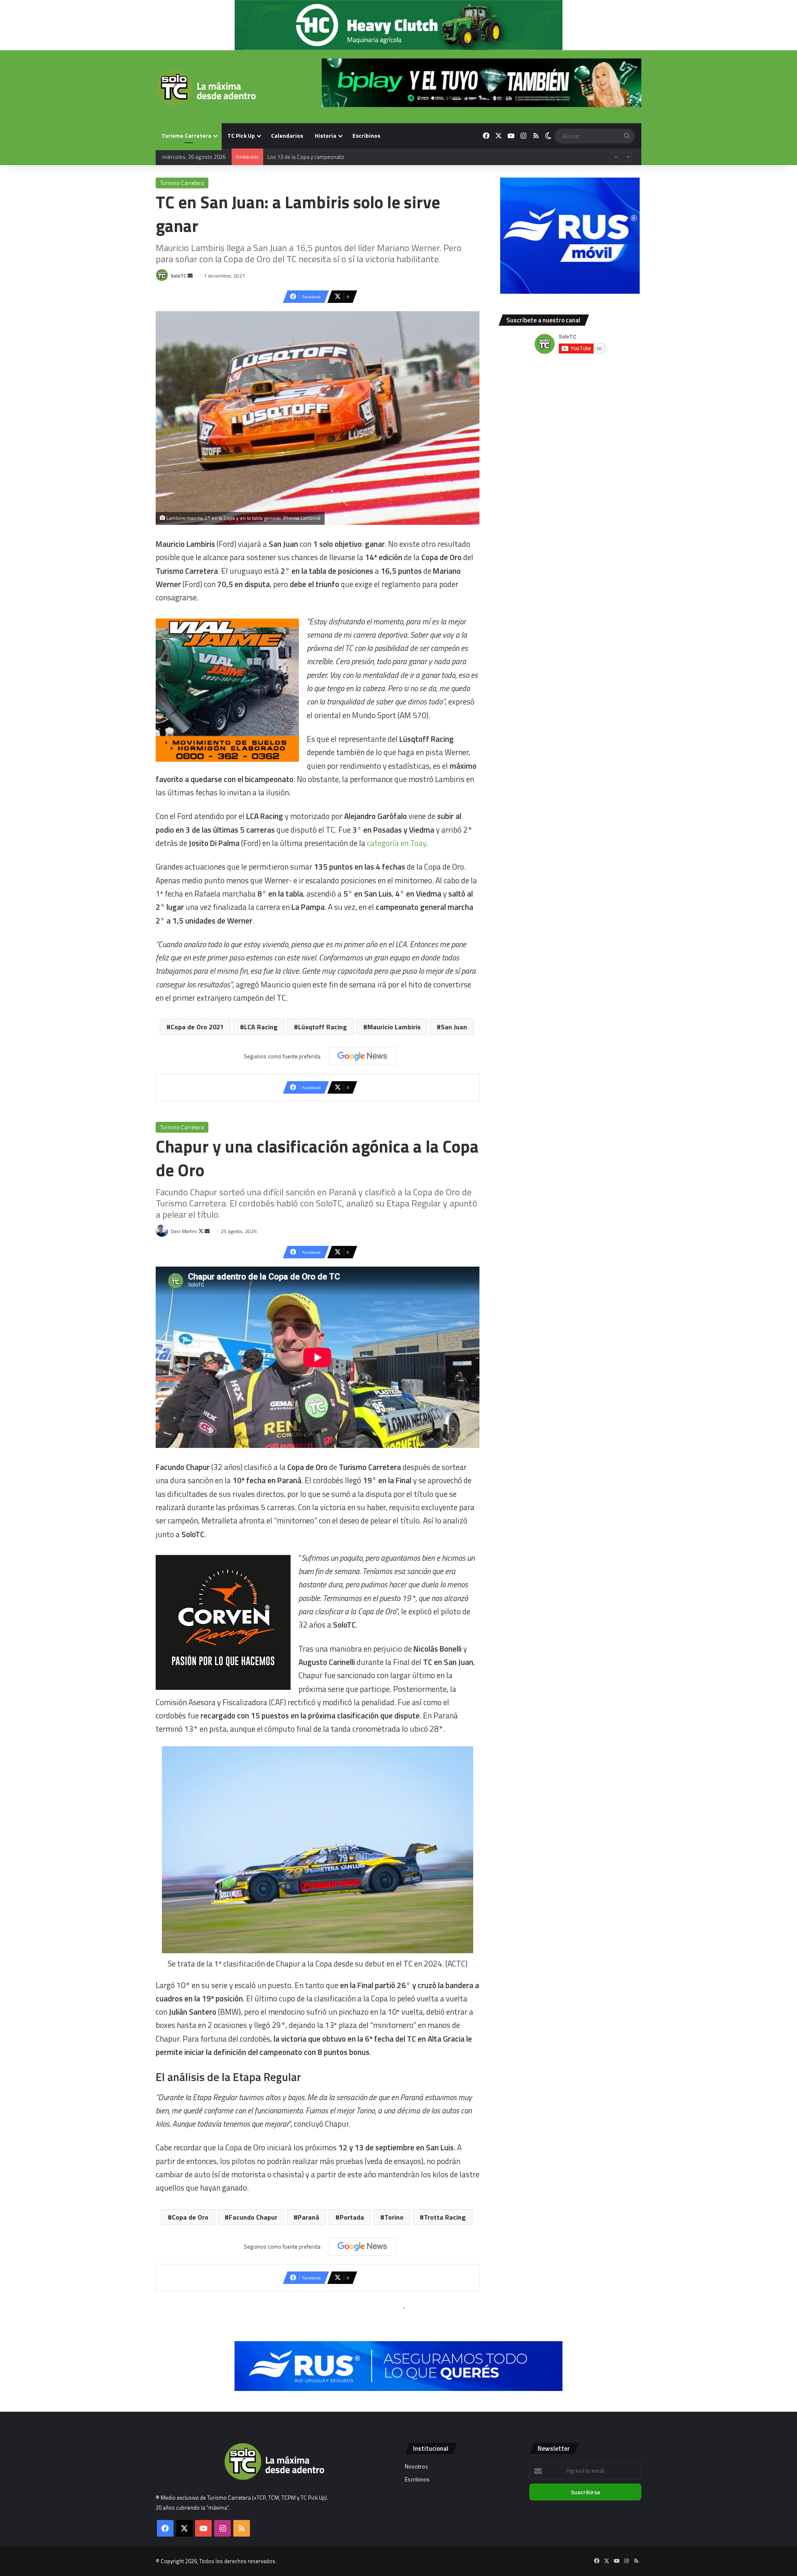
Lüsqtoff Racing (323, 1027)
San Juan (454, 1027)
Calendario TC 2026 (290, 157)
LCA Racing (261, 1027)
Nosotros (416, 2466)
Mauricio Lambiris (394, 1027)
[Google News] (362, 1056)
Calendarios (287, 135)
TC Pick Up (241, 135)
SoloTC (178, 276)
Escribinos (366, 135)
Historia (325, 135)
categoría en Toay (396, 843)
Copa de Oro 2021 (197, 1027)
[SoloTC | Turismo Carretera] (206, 88)
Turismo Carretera (186, 135)
